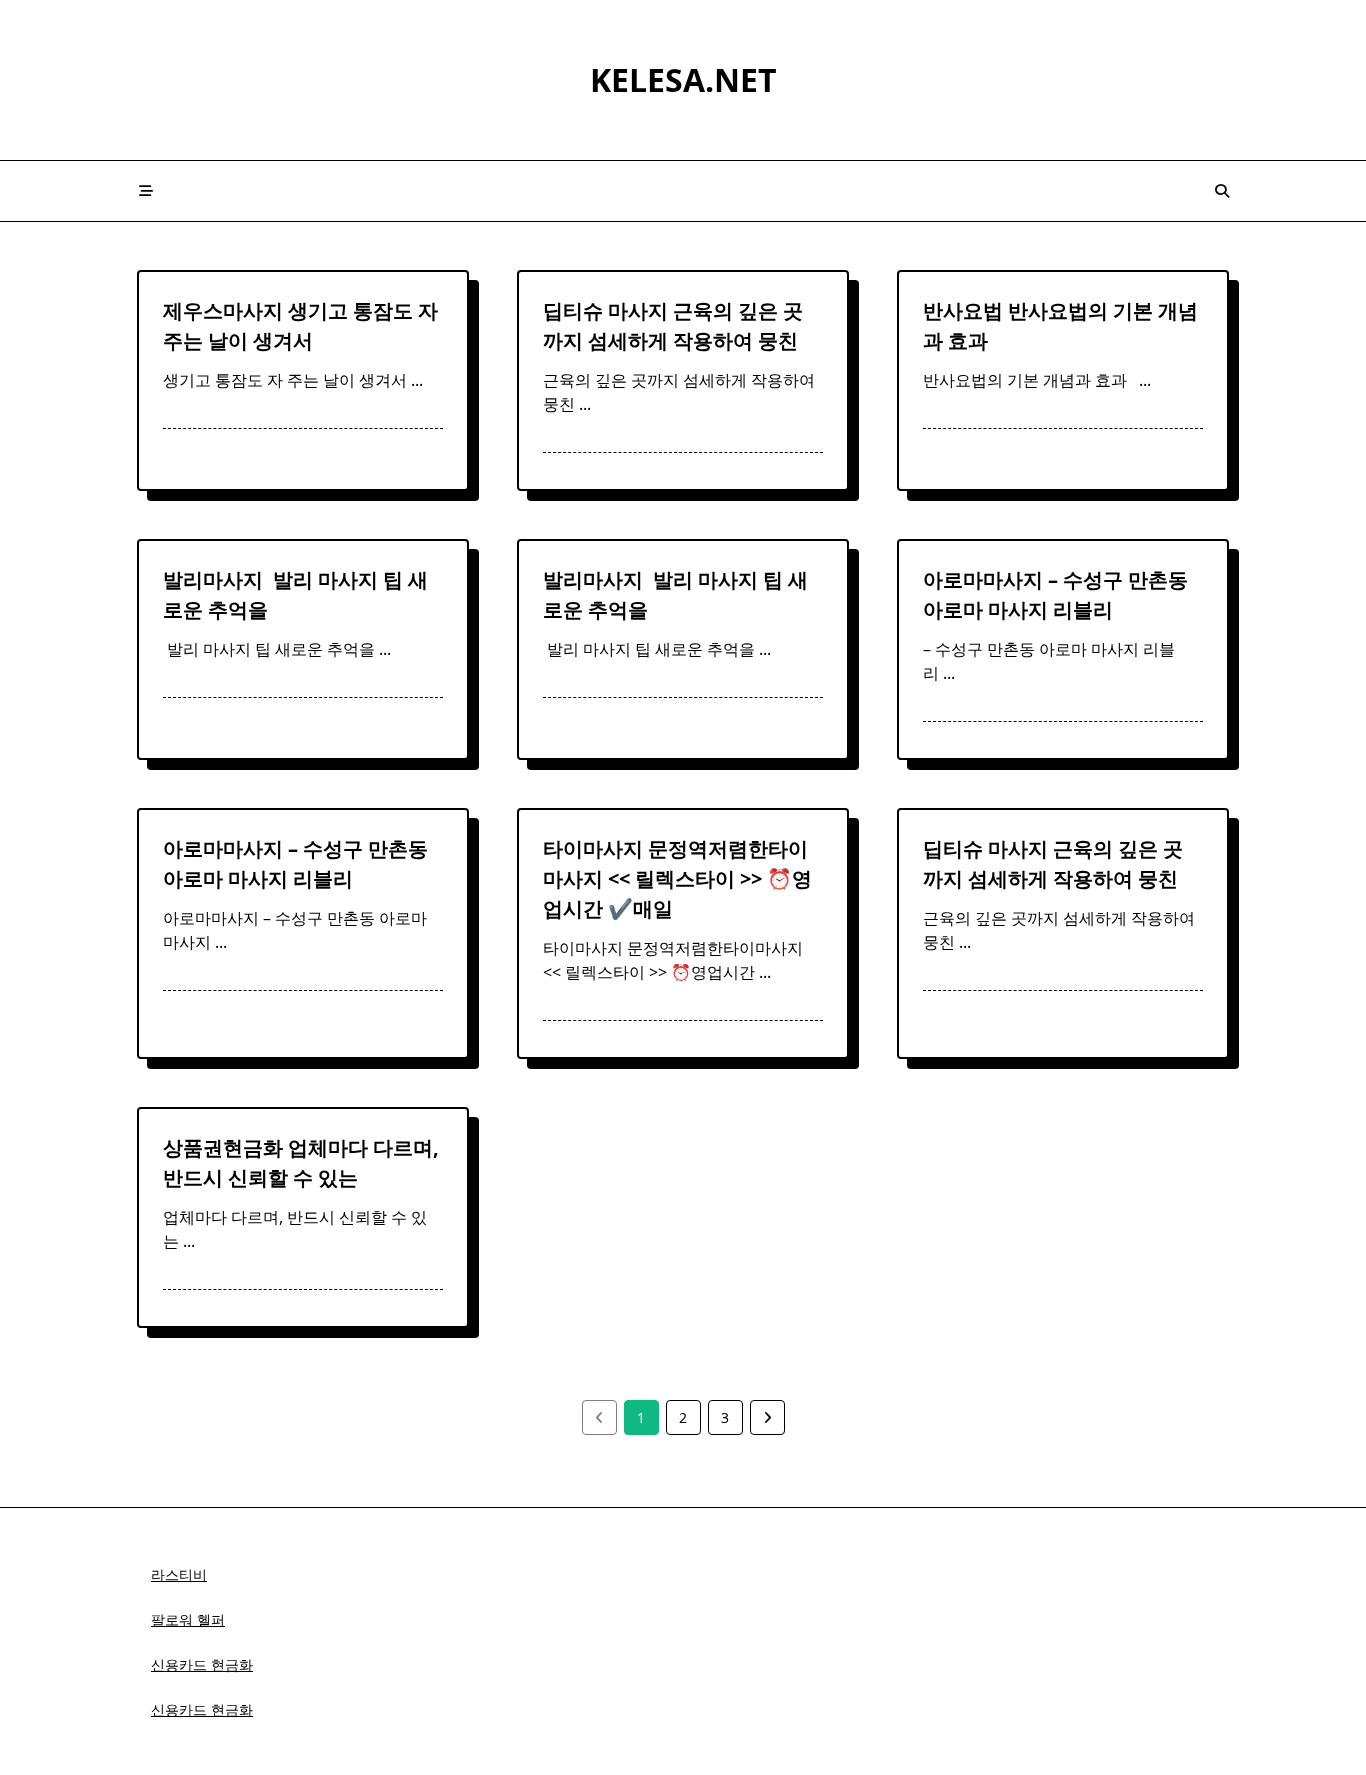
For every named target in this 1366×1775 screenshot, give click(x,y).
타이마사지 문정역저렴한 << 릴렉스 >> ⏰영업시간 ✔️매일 (677, 878)
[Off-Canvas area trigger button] (146, 191)
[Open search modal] (1222, 191)
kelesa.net (683, 79)
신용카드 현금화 (202, 1664)
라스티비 (179, 1574)
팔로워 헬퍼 (188, 1619)
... (417, 380)
